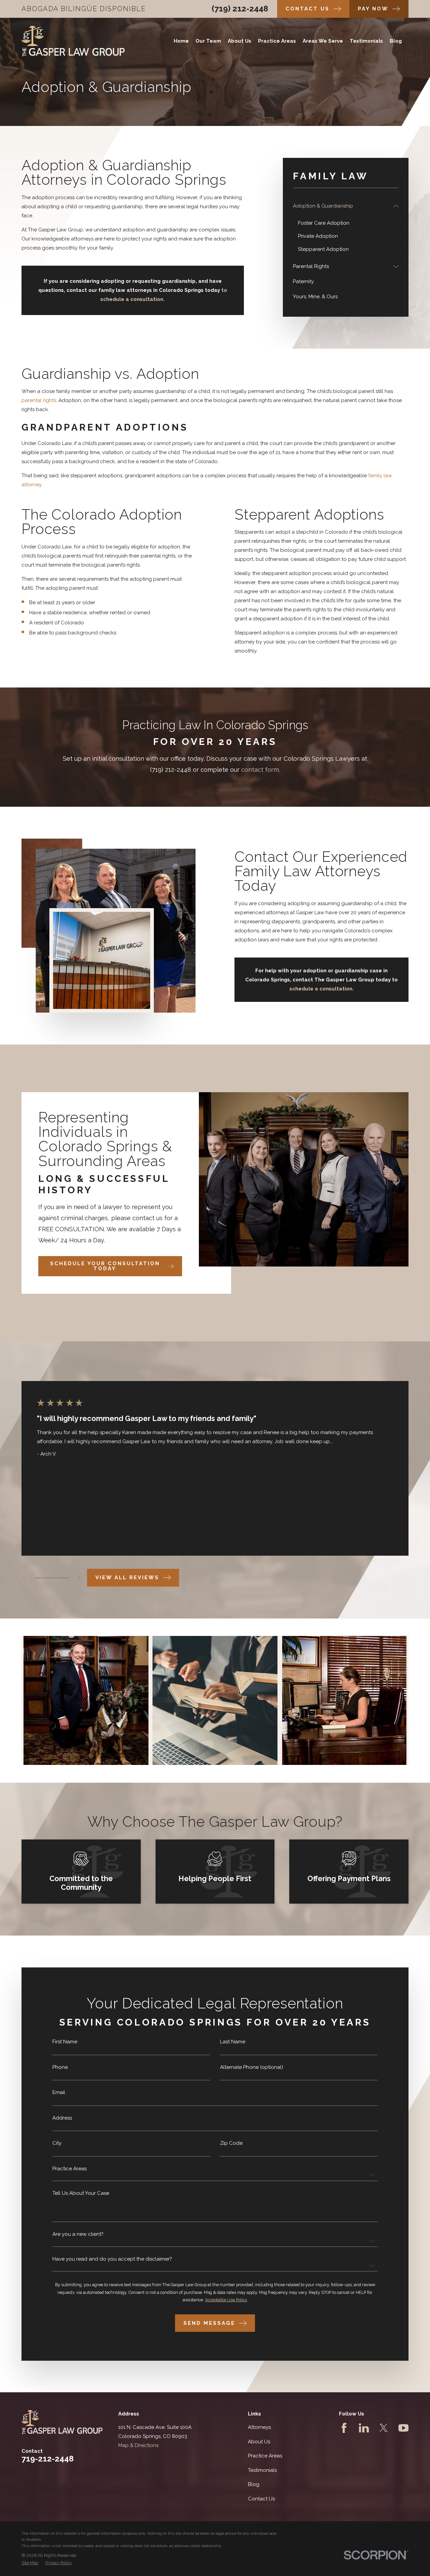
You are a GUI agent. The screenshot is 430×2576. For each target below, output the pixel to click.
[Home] (73, 41)
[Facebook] (344, 2428)
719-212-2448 (48, 2459)
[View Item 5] (54, 1578)
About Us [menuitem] (240, 41)
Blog (254, 2484)
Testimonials (262, 2470)
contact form (260, 770)
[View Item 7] (62, 1578)
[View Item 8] (66, 1578)
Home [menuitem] (181, 41)
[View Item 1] (37, 1578)
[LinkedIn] (364, 2428)
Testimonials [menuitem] (366, 41)
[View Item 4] (50, 1578)
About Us (259, 2442)
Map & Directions (138, 2445)
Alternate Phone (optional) (252, 2067)
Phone (60, 2067)
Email (59, 2093)
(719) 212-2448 (240, 9)
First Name (65, 2042)
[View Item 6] (58, 1578)
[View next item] (79, 1578)
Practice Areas (70, 2169)
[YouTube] (403, 2428)
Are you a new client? (78, 2234)
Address (62, 2118)
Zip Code (231, 2143)
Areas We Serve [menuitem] (323, 41)
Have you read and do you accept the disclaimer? (112, 2259)
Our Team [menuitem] (208, 41)
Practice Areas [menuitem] (277, 41)
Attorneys (259, 2427)
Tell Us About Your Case (81, 2193)
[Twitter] (384, 2428)
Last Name (233, 2042)
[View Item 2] (41, 1578)
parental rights (39, 400)
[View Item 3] (46, 1578)
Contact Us (261, 2499)
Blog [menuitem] (396, 41)
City (57, 2143)
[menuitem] (342, 206)
